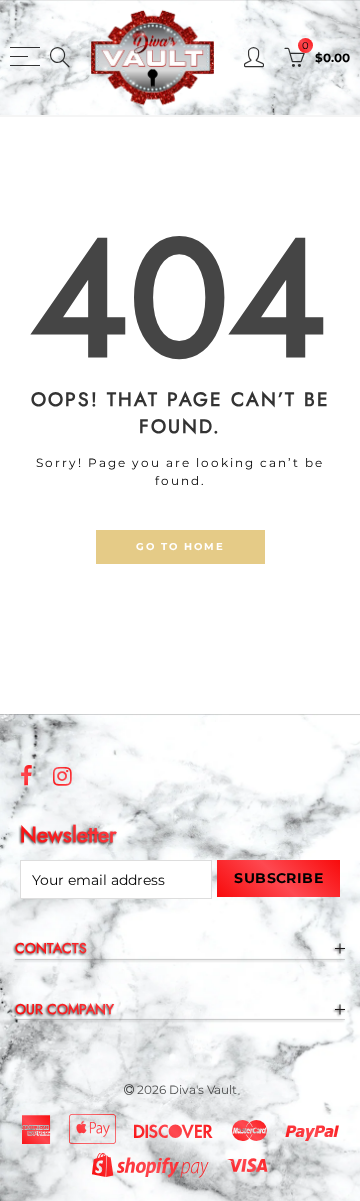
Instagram (62, 776)
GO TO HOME (180, 546)
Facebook (26, 776)
